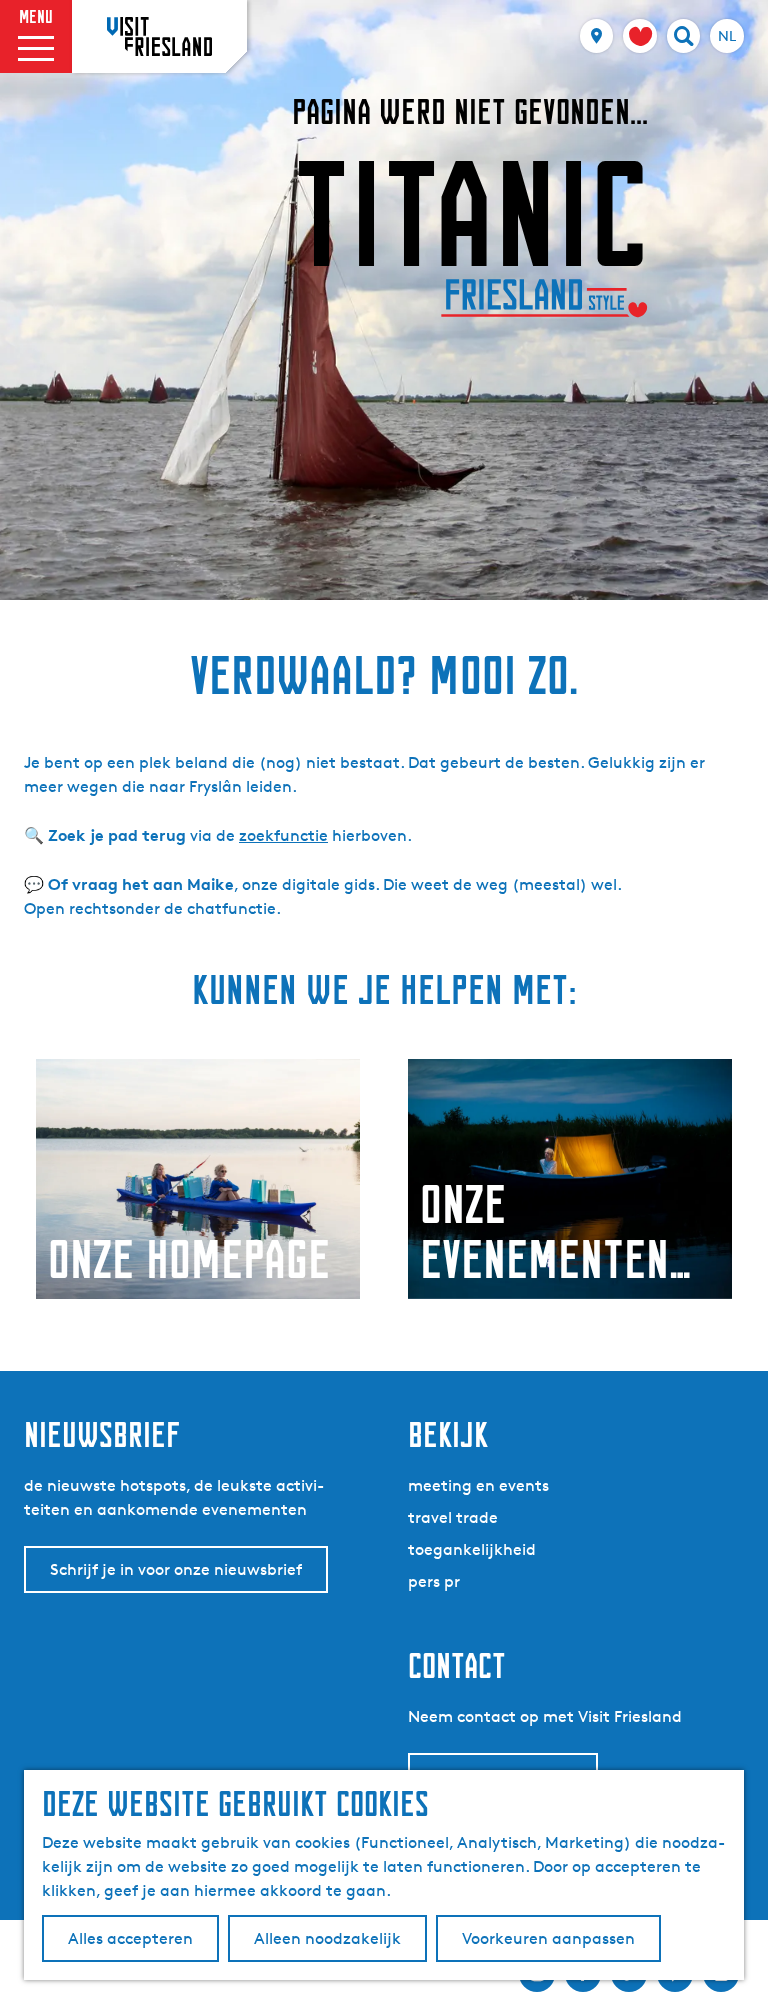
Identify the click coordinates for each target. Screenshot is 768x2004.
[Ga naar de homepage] (159, 36)
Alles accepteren (130, 1938)
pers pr (434, 1581)
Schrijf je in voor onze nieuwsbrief (176, 1569)
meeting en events (478, 1485)
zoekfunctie (283, 835)
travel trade (453, 1517)
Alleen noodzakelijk (327, 1938)
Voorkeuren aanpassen (548, 1938)
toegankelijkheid (472, 1549)
